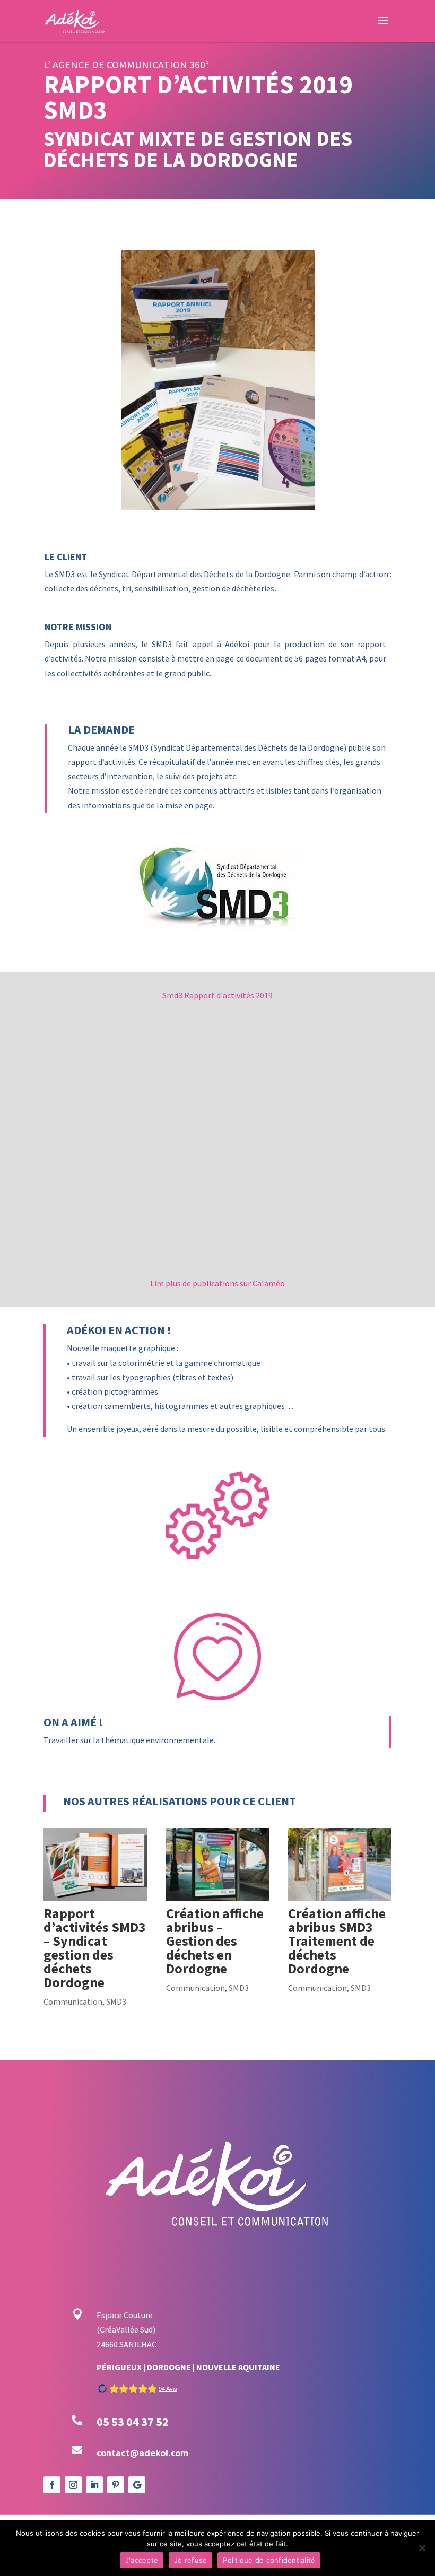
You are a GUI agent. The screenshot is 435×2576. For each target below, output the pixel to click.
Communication (73, 2001)
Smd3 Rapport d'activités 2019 (217, 995)
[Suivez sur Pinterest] (116, 2485)
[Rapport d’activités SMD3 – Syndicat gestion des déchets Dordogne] (95, 1865)
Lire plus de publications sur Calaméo (217, 1283)
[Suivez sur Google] (137, 2485)
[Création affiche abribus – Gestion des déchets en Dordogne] (218, 1865)
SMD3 (116, 2001)
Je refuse (190, 2560)
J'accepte (142, 2560)
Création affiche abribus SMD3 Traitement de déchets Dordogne (337, 1941)
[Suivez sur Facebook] (52, 2485)
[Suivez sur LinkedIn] (94, 2485)
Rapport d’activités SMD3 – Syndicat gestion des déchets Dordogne (95, 1948)
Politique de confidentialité (269, 2560)
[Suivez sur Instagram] (73, 2485)
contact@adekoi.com (142, 2453)
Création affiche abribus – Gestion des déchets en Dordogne (215, 1941)
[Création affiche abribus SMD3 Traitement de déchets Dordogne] (340, 1865)
